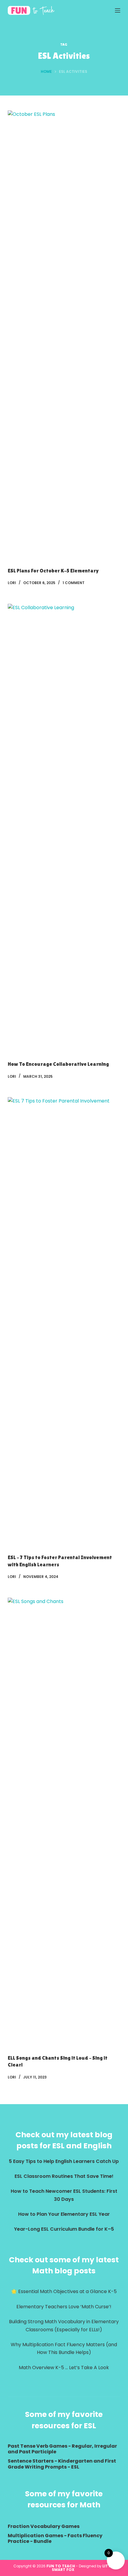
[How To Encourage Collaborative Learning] (64, 828)
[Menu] (118, 10)
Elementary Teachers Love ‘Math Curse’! (64, 2307)
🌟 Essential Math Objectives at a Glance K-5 (64, 2291)
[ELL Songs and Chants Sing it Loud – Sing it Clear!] (64, 1821)
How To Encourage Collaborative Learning (58, 1064)
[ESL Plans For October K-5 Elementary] (64, 334)
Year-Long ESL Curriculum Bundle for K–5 (64, 2229)
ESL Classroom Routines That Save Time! (64, 2176)
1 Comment (74, 583)
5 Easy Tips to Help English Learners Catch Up (64, 2161)
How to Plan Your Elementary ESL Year (64, 2214)
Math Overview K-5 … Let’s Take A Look (64, 2368)
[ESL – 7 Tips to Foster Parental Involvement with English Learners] (64, 1321)
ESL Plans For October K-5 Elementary (53, 571)
